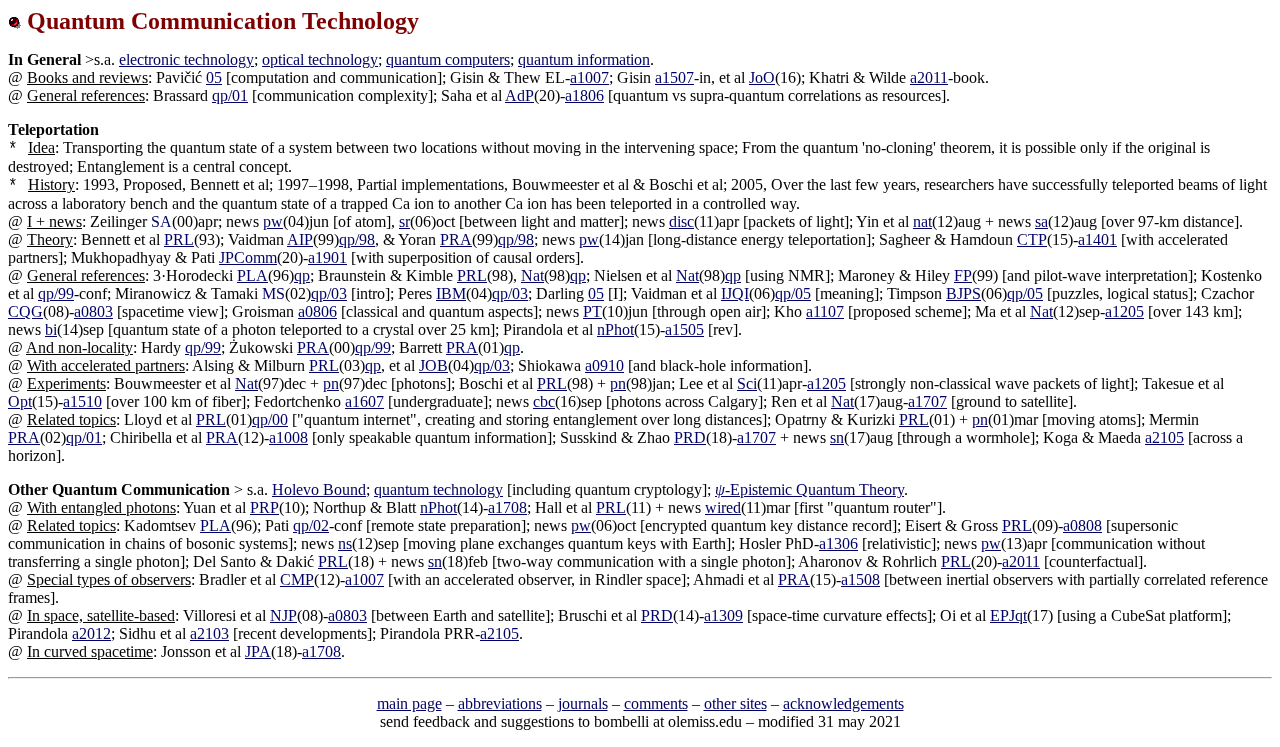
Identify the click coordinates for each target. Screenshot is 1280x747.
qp (302, 275)
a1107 (825, 311)
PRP (264, 507)
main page (409, 703)
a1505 (684, 329)
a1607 (364, 401)
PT (592, 311)
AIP (300, 239)
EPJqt (1008, 615)
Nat (532, 275)
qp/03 (329, 293)
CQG (25, 311)
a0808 (1082, 525)
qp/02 (311, 525)
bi (51, 329)
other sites (735, 703)
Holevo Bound (319, 489)
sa (1041, 221)
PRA (456, 239)
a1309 (723, 615)
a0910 (604, 365)
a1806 (584, 95)
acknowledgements (843, 703)
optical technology (320, 59)
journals (583, 703)
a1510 (82, 401)
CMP (297, 579)
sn (837, 437)
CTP (1032, 239)
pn (331, 383)
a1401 (1097, 239)
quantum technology (438, 489)
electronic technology (186, 59)
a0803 (93, 311)
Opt (20, 401)
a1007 (589, 77)
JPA (258, 651)
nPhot (615, 329)
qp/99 (56, 293)
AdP (519, 95)
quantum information (584, 59)
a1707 (927, 401)
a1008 (288, 437)
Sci (747, 383)
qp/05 (793, 293)
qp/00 (270, 419)
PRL (179, 239)
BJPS (963, 293)
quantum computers (448, 59)
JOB (433, 365)
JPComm (248, 257)
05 (214, 77)
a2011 (929, 77)
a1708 (507, 507)
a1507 (674, 77)
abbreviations (500, 703)
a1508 (860, 579)
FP (963, 275)
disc (681, 221)
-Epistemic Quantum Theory (809, 489)
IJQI (735, 293)
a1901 (327, 257)
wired (723, 507)
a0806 (317, 311)
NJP (283, 615)
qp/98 (357, 239)
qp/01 (230, 95)
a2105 (1164, 437)
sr (404, 221)
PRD (690, 437)
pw (273, 221)
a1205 (1124, 311)
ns (345, 543)
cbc (544, 401)
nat (922, 221)
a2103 (209, 633)
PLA (252, 275)
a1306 (838, 543)
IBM (451, 293)
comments (656, 703)
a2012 (91, 633)
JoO (762, 77)
